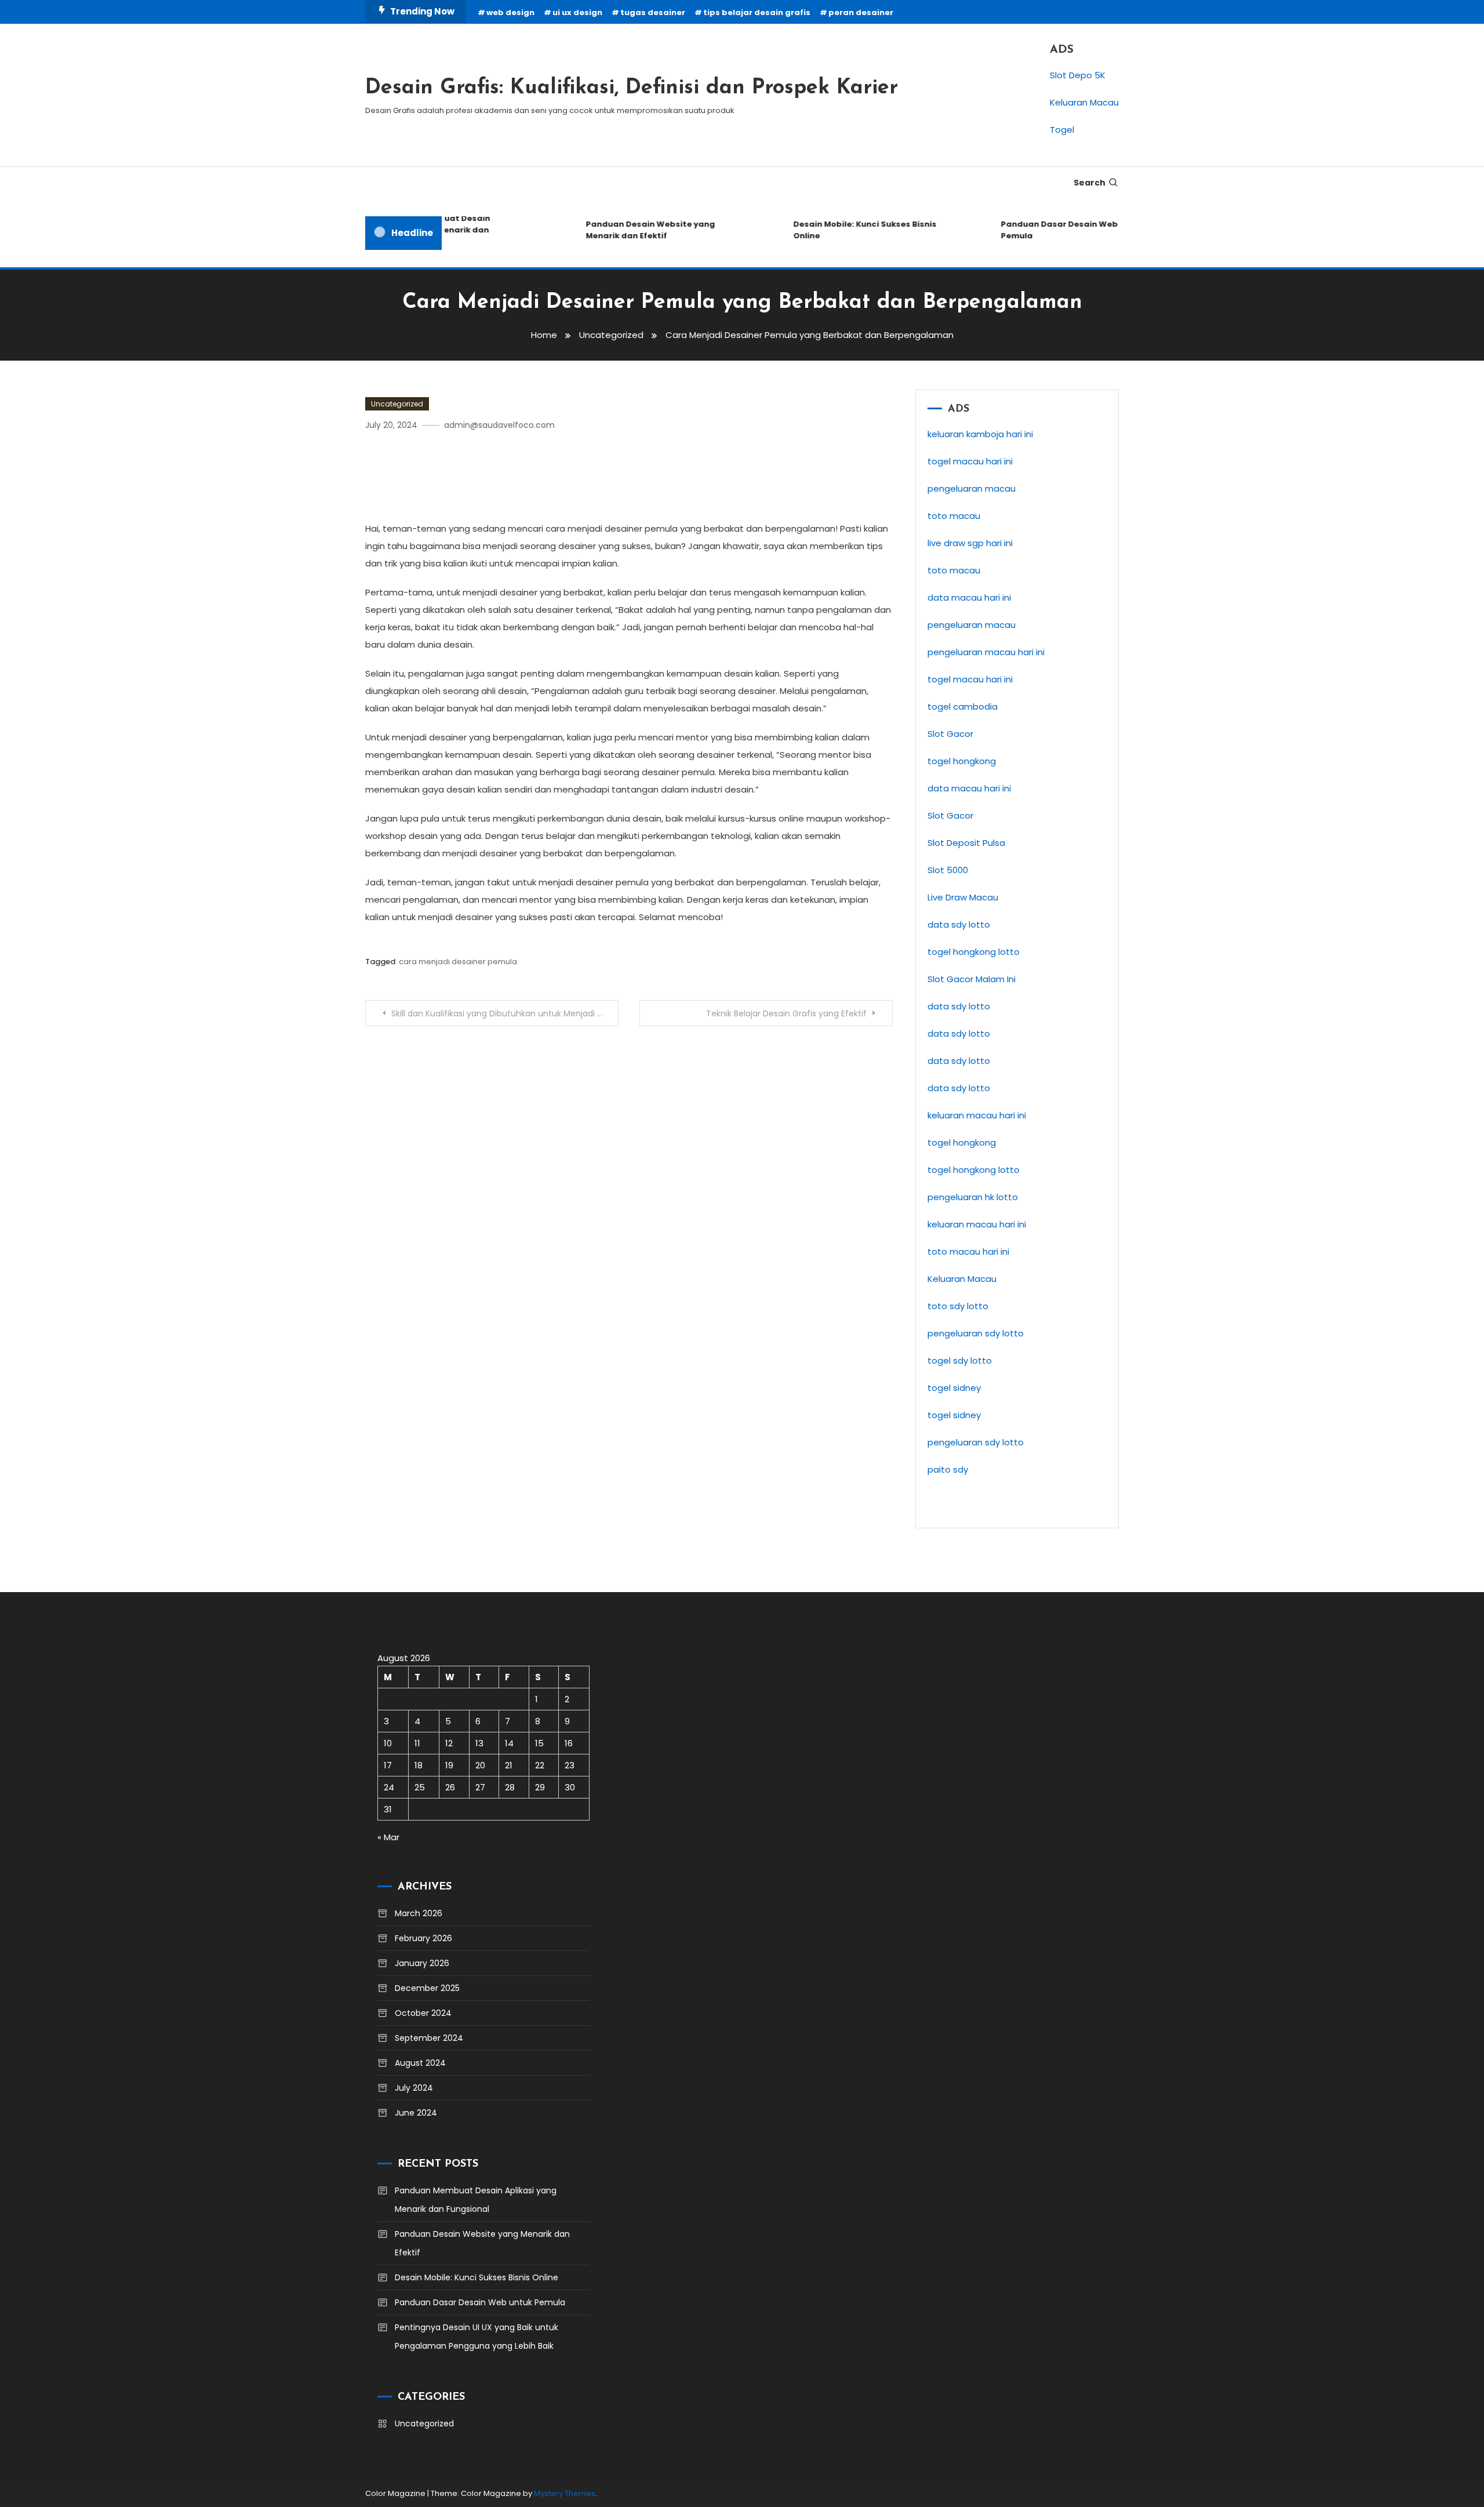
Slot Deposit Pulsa (966, 843)
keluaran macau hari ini (977, 1224)
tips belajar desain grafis (757, 12)
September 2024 (429, 2038)
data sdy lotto (959, 924)
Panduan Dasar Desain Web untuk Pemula (1048, 230)
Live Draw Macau (963, 897)
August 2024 (420, 2063)
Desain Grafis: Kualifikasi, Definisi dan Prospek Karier (632, 88)
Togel (1062, 130)
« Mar (388, 1837)
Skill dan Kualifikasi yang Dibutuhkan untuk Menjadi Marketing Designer (505, 1013)
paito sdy (948, 1469)
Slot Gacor (950, 734)
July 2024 (414, 2088)
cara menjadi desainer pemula (458, 962)
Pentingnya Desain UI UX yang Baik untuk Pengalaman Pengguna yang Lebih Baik (477, 2337)
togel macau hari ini (970, 679)
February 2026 (423, 1938)
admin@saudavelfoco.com (499, 425)
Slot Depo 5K (1078, 75)
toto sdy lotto (958, 1306)
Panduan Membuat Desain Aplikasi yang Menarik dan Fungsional (476, 2200)
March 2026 (419, 1913)
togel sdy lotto (960, 1360)
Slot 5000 (948, 870)
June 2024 (416, 2113)
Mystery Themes (565, 2493)
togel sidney (954, 1388)
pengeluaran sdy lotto (976, 1333)
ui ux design (577, 12)
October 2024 (423, 2013)
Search (1090, 183)
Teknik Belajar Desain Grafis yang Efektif (786, 1013)
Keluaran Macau (1084, 102)
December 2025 (427, 1988)
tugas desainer (653, 12)
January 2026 (422, 1963)
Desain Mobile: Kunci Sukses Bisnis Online (840, 230)
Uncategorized (397, 404)
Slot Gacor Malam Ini (972, 979)
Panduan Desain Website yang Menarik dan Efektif (626, 230)
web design (510, 12)
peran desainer (861, 12)
